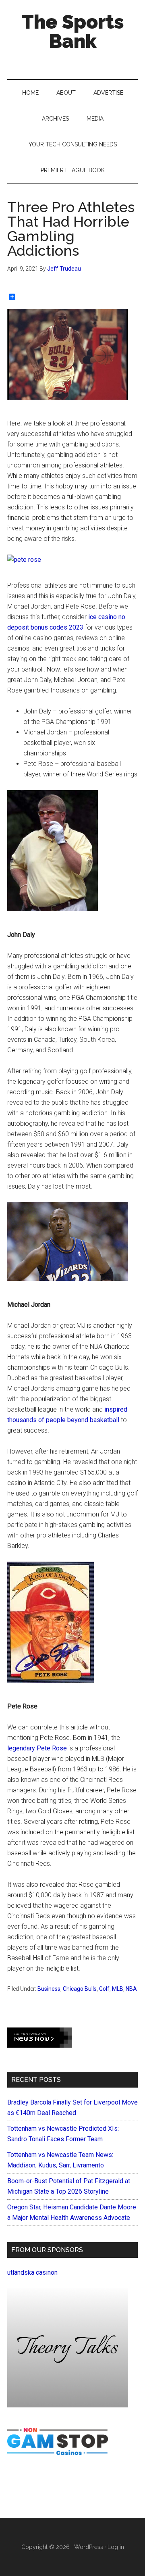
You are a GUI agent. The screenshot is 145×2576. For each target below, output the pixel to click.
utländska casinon (32, 2273)
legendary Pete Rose (37, 1748)
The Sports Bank (73, 31)
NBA (131, 1989)
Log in (116, 2547)
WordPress (89, 2547)
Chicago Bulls (80, 1989)
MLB (118, 1989)
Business (49, 1989)
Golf (104, 1989)
